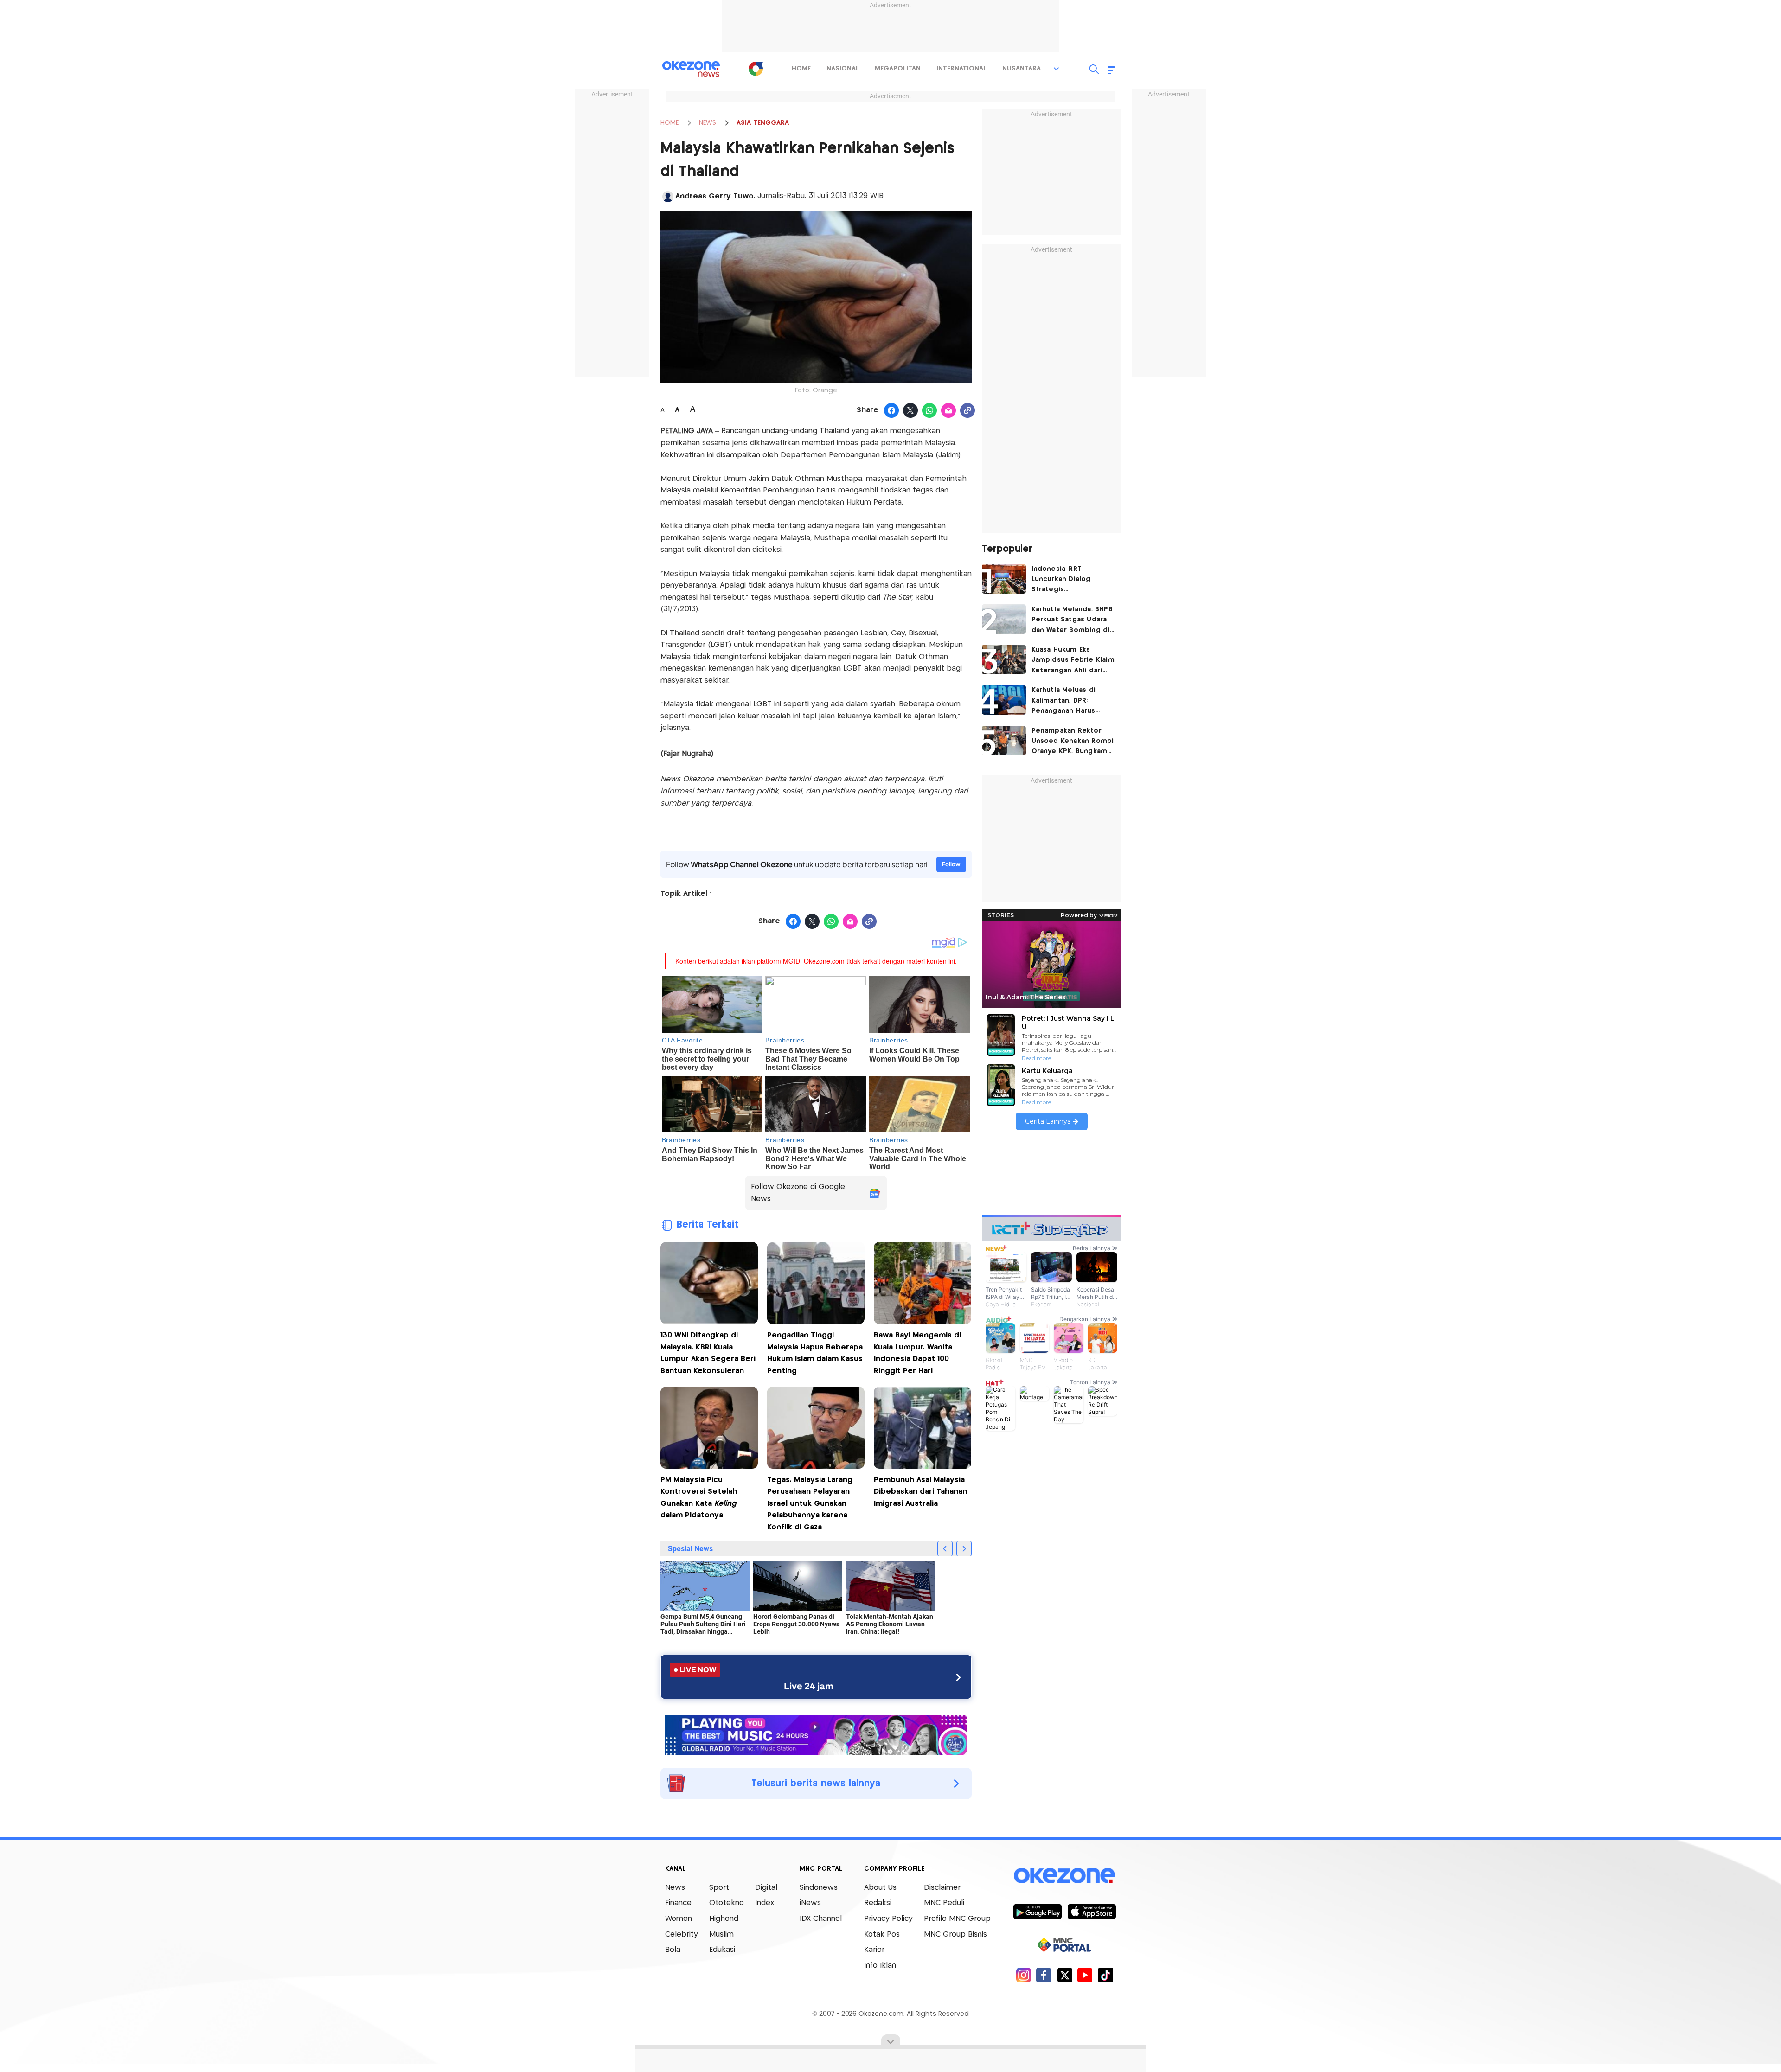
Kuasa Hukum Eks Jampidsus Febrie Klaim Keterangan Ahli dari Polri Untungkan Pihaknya (1073, 661)
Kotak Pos (882, 1935)
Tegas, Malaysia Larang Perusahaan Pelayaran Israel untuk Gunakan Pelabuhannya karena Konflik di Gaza (810, 1504)
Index (765, 1903)
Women (679, 1919)
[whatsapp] (930, 411)
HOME (669, 123)
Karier (874, 1950)
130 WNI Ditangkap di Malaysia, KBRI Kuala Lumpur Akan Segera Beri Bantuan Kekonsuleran (708, 1353)
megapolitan (898, 69)
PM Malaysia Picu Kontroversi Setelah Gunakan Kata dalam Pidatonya (699, 1498)
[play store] (1037, 1911)
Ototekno (727, 1903)
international (961, 69)
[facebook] (1044, 1975)
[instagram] (1023, 1975)
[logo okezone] (1064, 1875)
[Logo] (756, 69)
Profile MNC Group (957, 1919)
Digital (766, 1888)
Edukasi (722, 1950)
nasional (843, 69)
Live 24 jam (809, 1686)
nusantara (1022, 69)
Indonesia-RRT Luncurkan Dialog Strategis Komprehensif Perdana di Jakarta (1072, 580)
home (801, 69)
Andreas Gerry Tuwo (714, 196)
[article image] (1004, 579)
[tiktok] (1105, 1975)
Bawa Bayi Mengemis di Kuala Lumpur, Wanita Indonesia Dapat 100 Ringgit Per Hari (917, 1353)
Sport (719, 1888)
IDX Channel (821, 1919)
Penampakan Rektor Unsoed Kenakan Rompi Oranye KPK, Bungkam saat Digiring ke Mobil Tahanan (1073, 742)
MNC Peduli (944, 1903)
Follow (951, 864)
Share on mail (949, 411)
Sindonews (819, 1888)
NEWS (708, 123)
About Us (880, 1888)
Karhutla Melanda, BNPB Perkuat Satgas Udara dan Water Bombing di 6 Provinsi (1072, 621)
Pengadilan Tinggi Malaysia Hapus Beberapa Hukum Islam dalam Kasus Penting (815, 1353)
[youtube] (1085, 1975)
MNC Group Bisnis (955, 1935)
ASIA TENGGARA (763, 123)
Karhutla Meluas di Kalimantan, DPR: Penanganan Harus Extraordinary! (1064, 701)
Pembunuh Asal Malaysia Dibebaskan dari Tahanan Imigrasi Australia (920, 1492)
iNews (810, 1903)
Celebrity (682, 1935)
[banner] (816, 1734)
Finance (678, 1903)
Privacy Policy (888, 1919)
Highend (724, 1919)
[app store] (1092, 1911)
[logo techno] (691, 69)
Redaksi (878, 1903)
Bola (673, 1950)
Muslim (721, 1935)
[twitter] (1065, 1975)
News (675, 1888)
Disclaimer (942, 1888)
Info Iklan (880, 1966)
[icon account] (668, 197)
